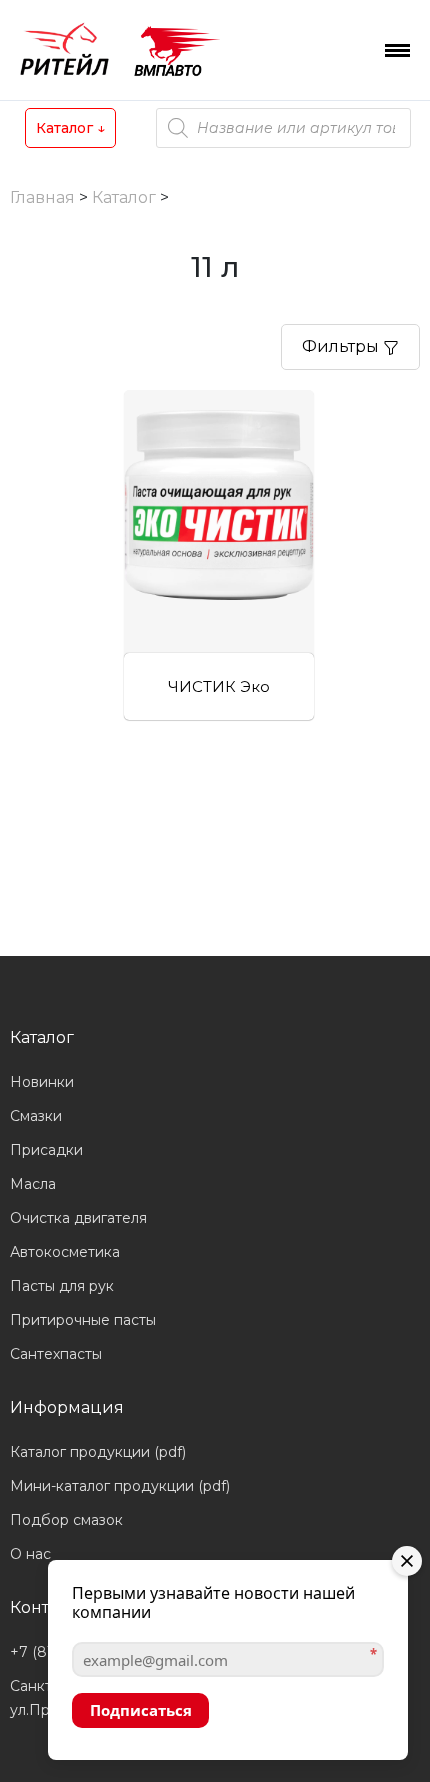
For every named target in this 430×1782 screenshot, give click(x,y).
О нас (30, 1554)
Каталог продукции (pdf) (98, 1452)
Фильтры (342, 346)
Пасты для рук (62, 1286)
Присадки (46, 1150)
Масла (33, 1184)
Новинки (42, 1082)
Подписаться (141, 1710)
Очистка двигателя (78, 1218)
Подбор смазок (66, 1520)
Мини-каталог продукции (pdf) (120, 1486)
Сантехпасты (56, 1354)
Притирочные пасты (83, 1320)
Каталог (70, 128)
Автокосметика (65, 1252)
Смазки (36, 1116)
